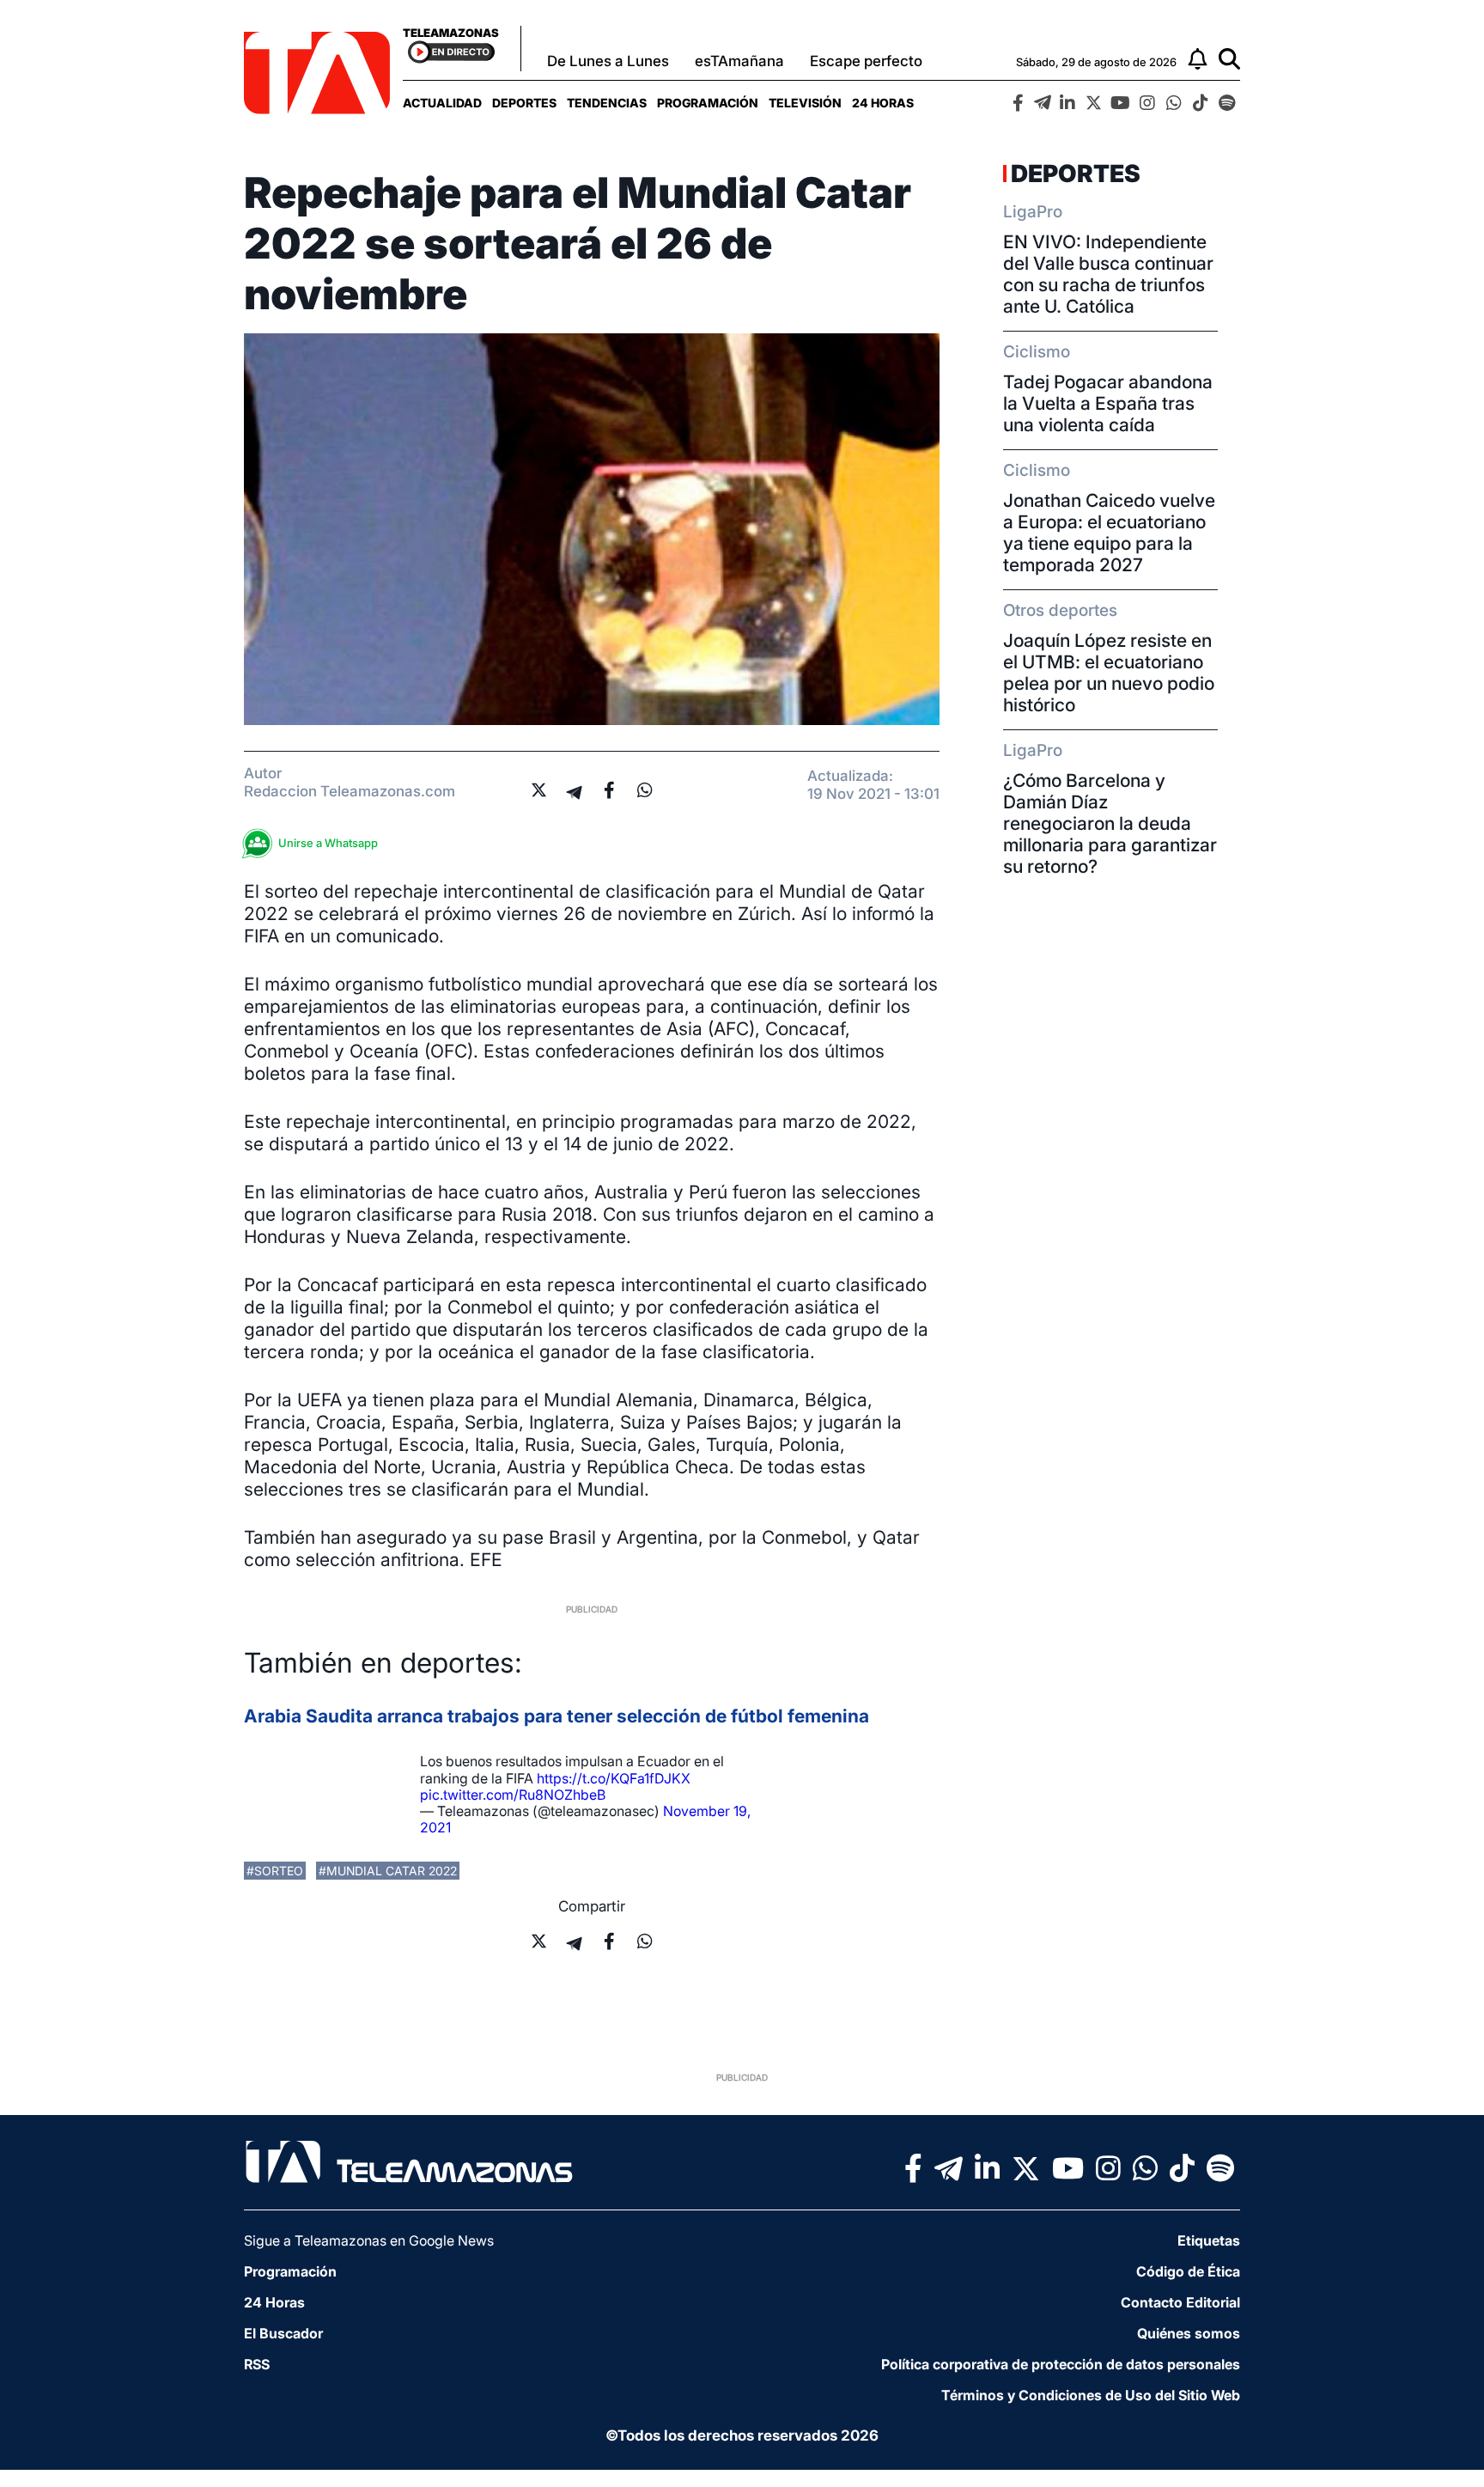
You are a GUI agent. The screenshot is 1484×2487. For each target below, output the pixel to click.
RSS (257, 2364)
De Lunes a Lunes (608, 61)
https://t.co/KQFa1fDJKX (614, 1778)
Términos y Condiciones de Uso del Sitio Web (1091, 2395)
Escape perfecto (866, 61)
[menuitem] (442, 103)
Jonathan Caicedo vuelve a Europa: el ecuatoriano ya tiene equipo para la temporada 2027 (1109, 533)
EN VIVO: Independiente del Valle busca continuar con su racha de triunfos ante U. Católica (1108, 274)
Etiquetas (1209, 2240)
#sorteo (275, 1871)
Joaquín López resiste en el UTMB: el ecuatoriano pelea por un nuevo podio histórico (1109, 673)
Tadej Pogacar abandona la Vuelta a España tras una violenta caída (1108, 403)
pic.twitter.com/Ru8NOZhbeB (513, 1795)
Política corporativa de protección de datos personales (1061, 2364)
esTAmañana (739, 61)
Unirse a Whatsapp (328, 843)
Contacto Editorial (1180, 2302)
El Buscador (283, 2333)
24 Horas (883, 103)
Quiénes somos (1189, 2333)
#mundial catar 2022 (388, 1871)
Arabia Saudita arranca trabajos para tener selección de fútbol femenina (556, 1716)
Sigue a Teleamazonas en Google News (369, 2240)
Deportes (524, 103)
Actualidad (442, 103)
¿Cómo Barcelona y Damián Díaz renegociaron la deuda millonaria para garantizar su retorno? (1110, 823)
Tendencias (607, 103)
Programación (708, 103)
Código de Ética (1188, 2271)
